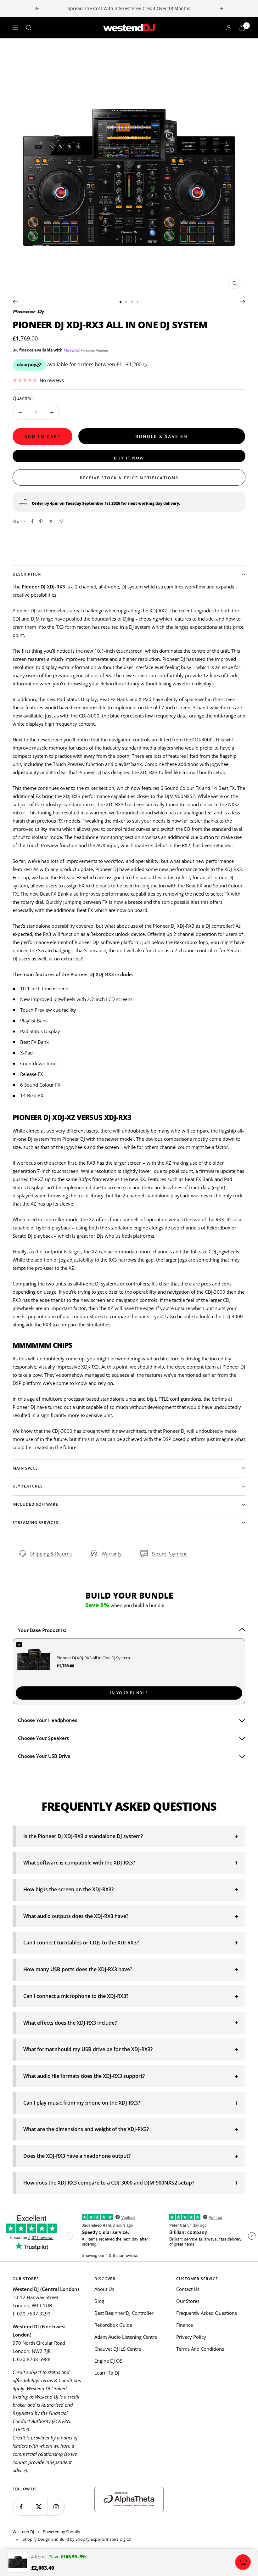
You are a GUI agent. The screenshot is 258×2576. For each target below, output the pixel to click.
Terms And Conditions (200, 2349)
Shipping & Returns (51, 1554)
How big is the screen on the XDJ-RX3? (68, 1889)
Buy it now (129, 458)
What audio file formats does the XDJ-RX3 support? (84, 2076)
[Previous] (15, 302)
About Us (104, 2289)
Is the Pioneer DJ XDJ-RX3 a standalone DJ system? (83, 1836)
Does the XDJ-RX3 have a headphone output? (77, 2156)
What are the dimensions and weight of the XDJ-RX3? (86, 2129)
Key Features (28, 1486)
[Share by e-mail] (61, 521)
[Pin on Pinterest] (41, 521)
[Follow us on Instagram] (56, 2507)
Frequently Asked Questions (207, 2313)
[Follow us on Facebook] (21, 2507)
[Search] (29, 28)
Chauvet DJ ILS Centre (118, 2349)
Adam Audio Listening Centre (126, 2337)
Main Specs (25, 1468)
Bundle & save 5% (162, 436)
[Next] (243, 302)
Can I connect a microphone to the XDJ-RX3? (76, 1996)
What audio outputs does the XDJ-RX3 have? (76, 1916)
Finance (185, 2325)
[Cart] (242, 28)
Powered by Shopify (62, 2532)
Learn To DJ (107, 2373)
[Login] (229, 28)
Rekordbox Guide (113, 2325)
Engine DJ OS (108, 2361)
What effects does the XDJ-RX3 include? (70, 2023)
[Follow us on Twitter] (39, 2507)
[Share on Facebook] (32, 521)
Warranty (112, 1554)
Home (18, 50)
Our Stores (188, 2301)
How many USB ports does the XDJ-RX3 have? (78, 1969)
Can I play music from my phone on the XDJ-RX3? (82, 2103)
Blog (99, 2301)
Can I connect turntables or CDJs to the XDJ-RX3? (81, 1943)
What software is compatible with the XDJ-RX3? (79, 1863)
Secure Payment (169, 1554)
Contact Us (188, 2289)
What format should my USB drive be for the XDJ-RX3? (88, 2049)
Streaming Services (36, 1523)
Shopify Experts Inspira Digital (103, 2539)
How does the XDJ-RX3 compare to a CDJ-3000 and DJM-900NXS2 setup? (109, 2183)
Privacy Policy (191, 2337)
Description (27, 574)
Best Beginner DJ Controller (124, 2313)
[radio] (129, 1671)
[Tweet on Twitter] (51, 521)
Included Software (35, 1504)
